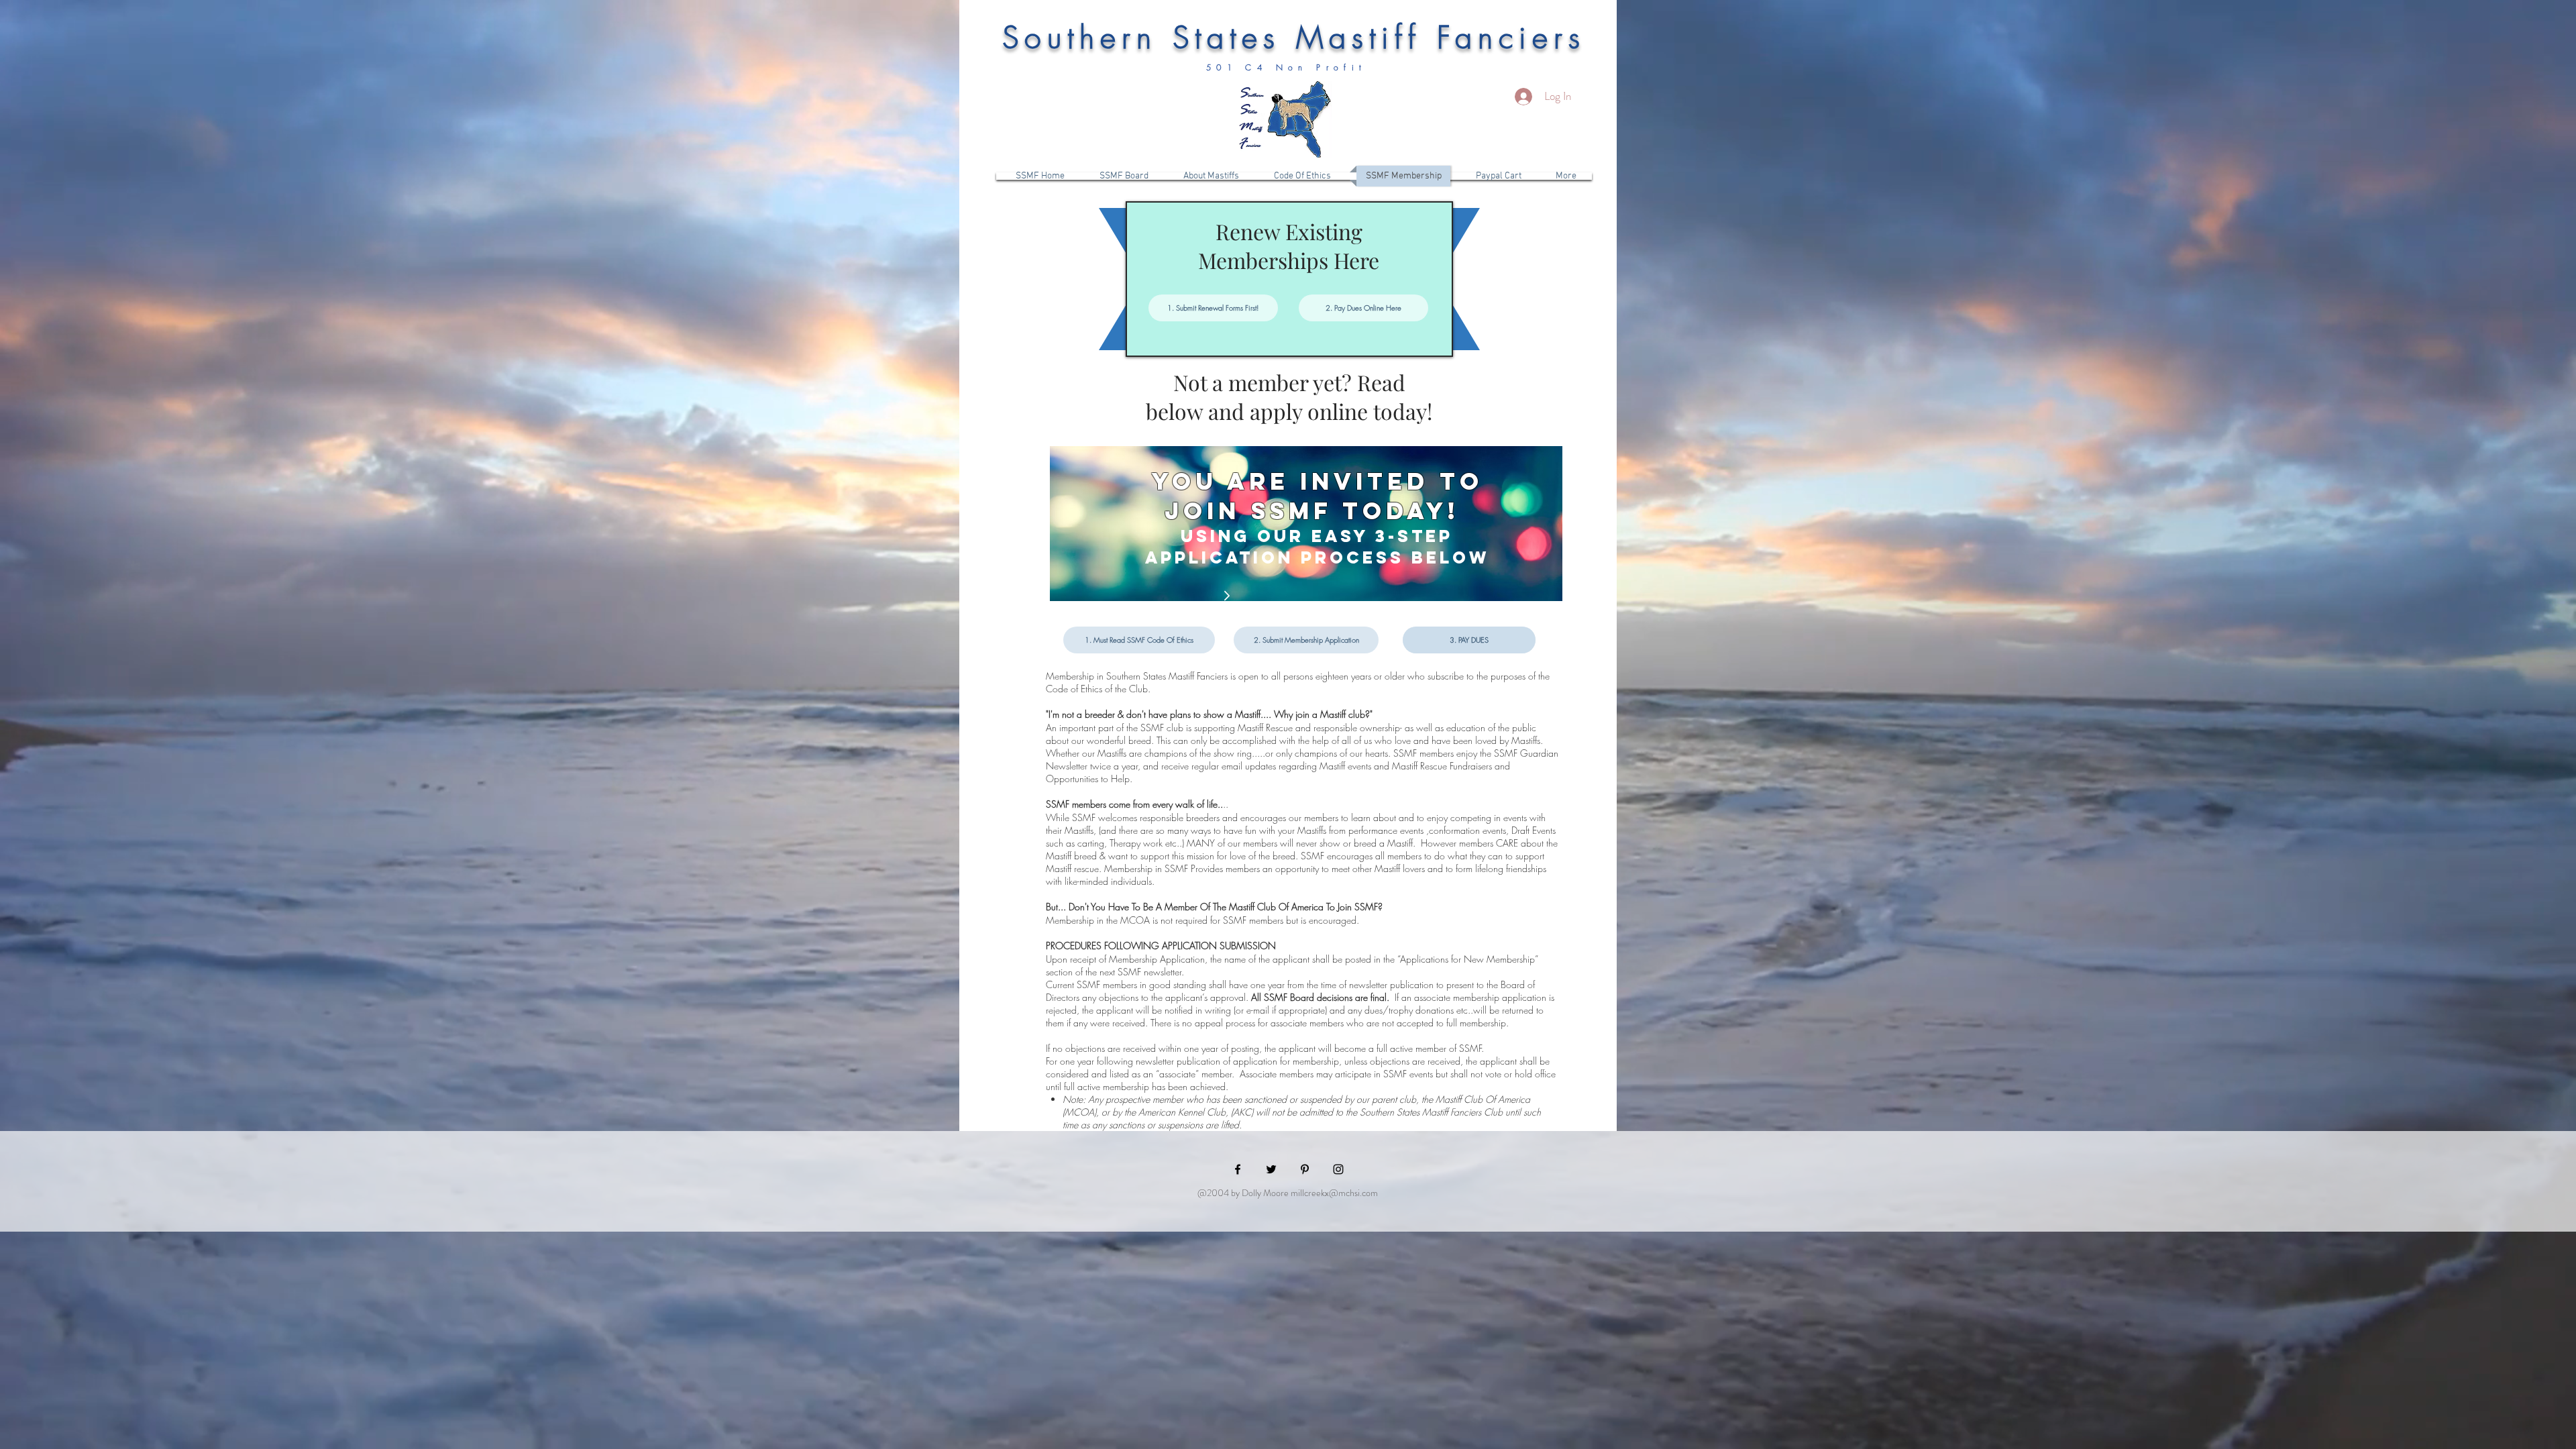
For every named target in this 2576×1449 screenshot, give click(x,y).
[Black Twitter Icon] (1271, 1169)
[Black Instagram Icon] (1338, 1169)
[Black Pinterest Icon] (1305, 1169)
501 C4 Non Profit (1291, 67)
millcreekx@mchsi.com (1334, 1193)
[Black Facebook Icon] (1238, 1169)
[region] (1306, 524)
